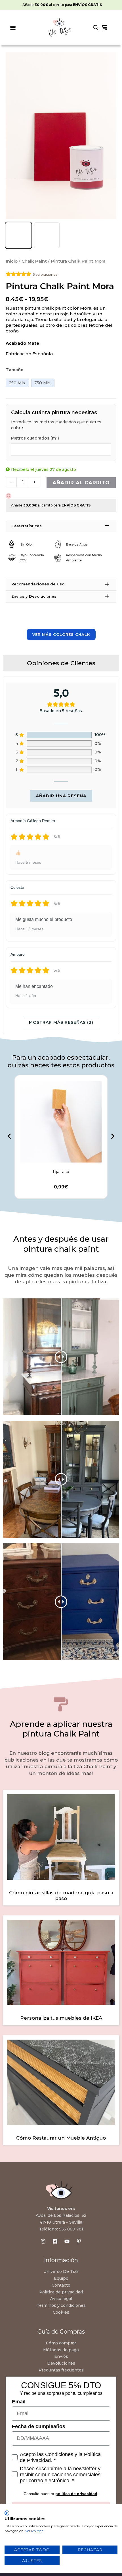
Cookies (61, 2312)
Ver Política (34, 2531)
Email (19, 2402)
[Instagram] (43, 2241)
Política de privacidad (61, 2292)
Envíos (61, 2356)
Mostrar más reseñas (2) (61, 1022)
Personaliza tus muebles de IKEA (61, 2018)
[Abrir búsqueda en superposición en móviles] (96, 28)
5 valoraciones (45, 274)
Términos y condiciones (61, 2305)
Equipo (61, 2278)
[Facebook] (55, 2241)
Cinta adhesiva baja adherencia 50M (61, 1172)
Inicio (12, 261)
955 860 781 (71, 2229)
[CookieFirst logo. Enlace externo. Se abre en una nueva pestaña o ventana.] (7, 2513)
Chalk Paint (34, 261)
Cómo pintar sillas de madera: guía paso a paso (61, 1895)
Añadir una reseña (61, 796)
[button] (13, 28)
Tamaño (15, 370)
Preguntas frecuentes (61, 2370)
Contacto (61, 2285)
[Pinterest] (79, 2241)
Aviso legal (61, 2299)
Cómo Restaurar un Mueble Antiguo (61, 2138)
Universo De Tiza (61, 2271)
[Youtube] (67, 2241)
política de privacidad (76, 2494)
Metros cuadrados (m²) (35, 438)
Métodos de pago (61, 2350)
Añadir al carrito (81, 483)
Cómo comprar (61, 2343)
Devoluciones (61, 2363)
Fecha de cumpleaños (39, 2426)
